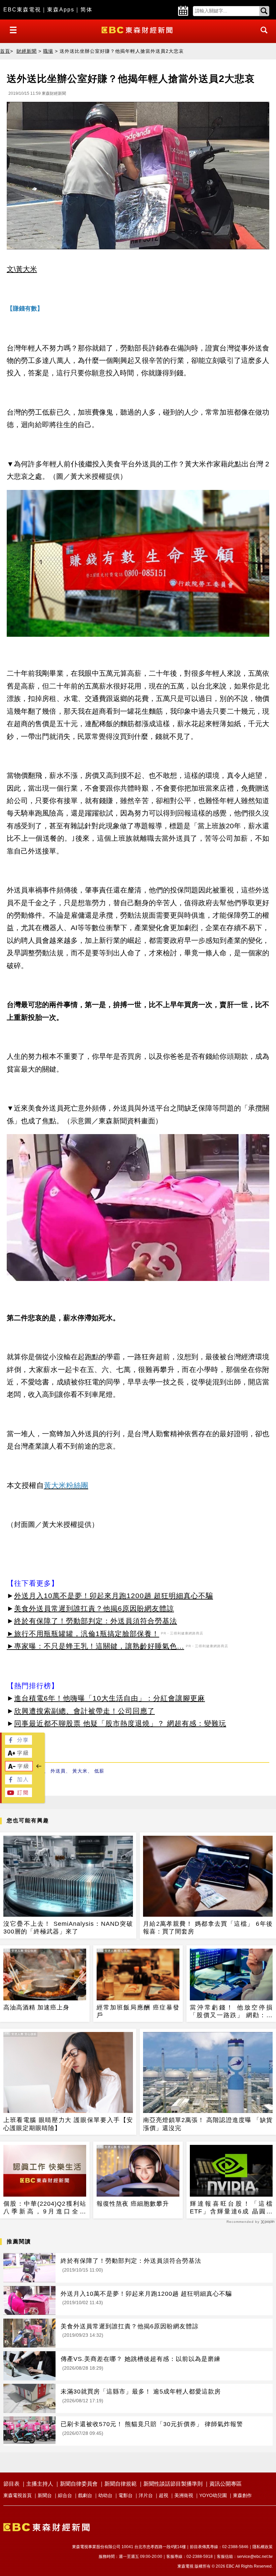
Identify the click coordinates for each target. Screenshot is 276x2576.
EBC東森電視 (22, 10)
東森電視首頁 (18, 2495)
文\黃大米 (22, 269)
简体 (87, 10)
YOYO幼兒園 (213, 2495)
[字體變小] (19, 1769)
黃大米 (80, 1771)
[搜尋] (262, 36)
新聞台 (45, 2495)
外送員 (58, 1771)
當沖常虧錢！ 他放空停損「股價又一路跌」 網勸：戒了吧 (231, 2012)
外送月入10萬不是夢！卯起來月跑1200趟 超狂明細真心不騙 (114, 1596)
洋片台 (146, 2495)
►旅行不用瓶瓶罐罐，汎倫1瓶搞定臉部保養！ (83, 1634)
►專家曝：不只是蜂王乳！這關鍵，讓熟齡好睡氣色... (95, 1646)
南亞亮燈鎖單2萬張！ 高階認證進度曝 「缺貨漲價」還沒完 (208, 2124)
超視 (164, 2495)
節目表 (11, 2484)
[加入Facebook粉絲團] (19, 1782)
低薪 (99, 1771)
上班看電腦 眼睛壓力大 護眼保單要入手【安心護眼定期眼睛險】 (68, 2124)
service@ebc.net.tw (255, 2557)
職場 (48, 51)
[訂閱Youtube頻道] (19, 1795)
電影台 (126, 2495)
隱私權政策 (263, 2547)
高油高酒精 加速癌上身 (36, 2007)
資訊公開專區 (226, 2484)
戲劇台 (85, 2495)
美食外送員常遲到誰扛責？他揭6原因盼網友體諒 (94, 1608)
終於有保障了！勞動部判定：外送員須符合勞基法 (96, 1621)
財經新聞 (27, 51)
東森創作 (242, 2495)
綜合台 (65, 2495)
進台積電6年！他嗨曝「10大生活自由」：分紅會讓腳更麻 (110, 1698)
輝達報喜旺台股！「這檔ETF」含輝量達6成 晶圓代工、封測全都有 (231, 2208)
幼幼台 (105, 2495)
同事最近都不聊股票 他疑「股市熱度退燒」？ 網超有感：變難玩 (120, 1723)
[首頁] (138, 29)
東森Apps (61, 10)
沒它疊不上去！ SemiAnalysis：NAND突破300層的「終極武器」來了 (68, 1928)
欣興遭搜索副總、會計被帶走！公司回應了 (84, 1711)
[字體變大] (19, 1756)
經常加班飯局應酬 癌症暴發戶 (138, 2011)
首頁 (5, 51)
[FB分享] (19, 1743)
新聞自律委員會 (79, 2484)
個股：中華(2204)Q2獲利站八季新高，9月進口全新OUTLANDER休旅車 (45, 2208)
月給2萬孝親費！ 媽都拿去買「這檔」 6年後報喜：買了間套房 (208, 1928)
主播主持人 (40, 2484)
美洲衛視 (184, 2495)
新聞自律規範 (120, 2484)
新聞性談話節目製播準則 (173, 2484)
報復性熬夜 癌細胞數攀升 (133, 2204)
